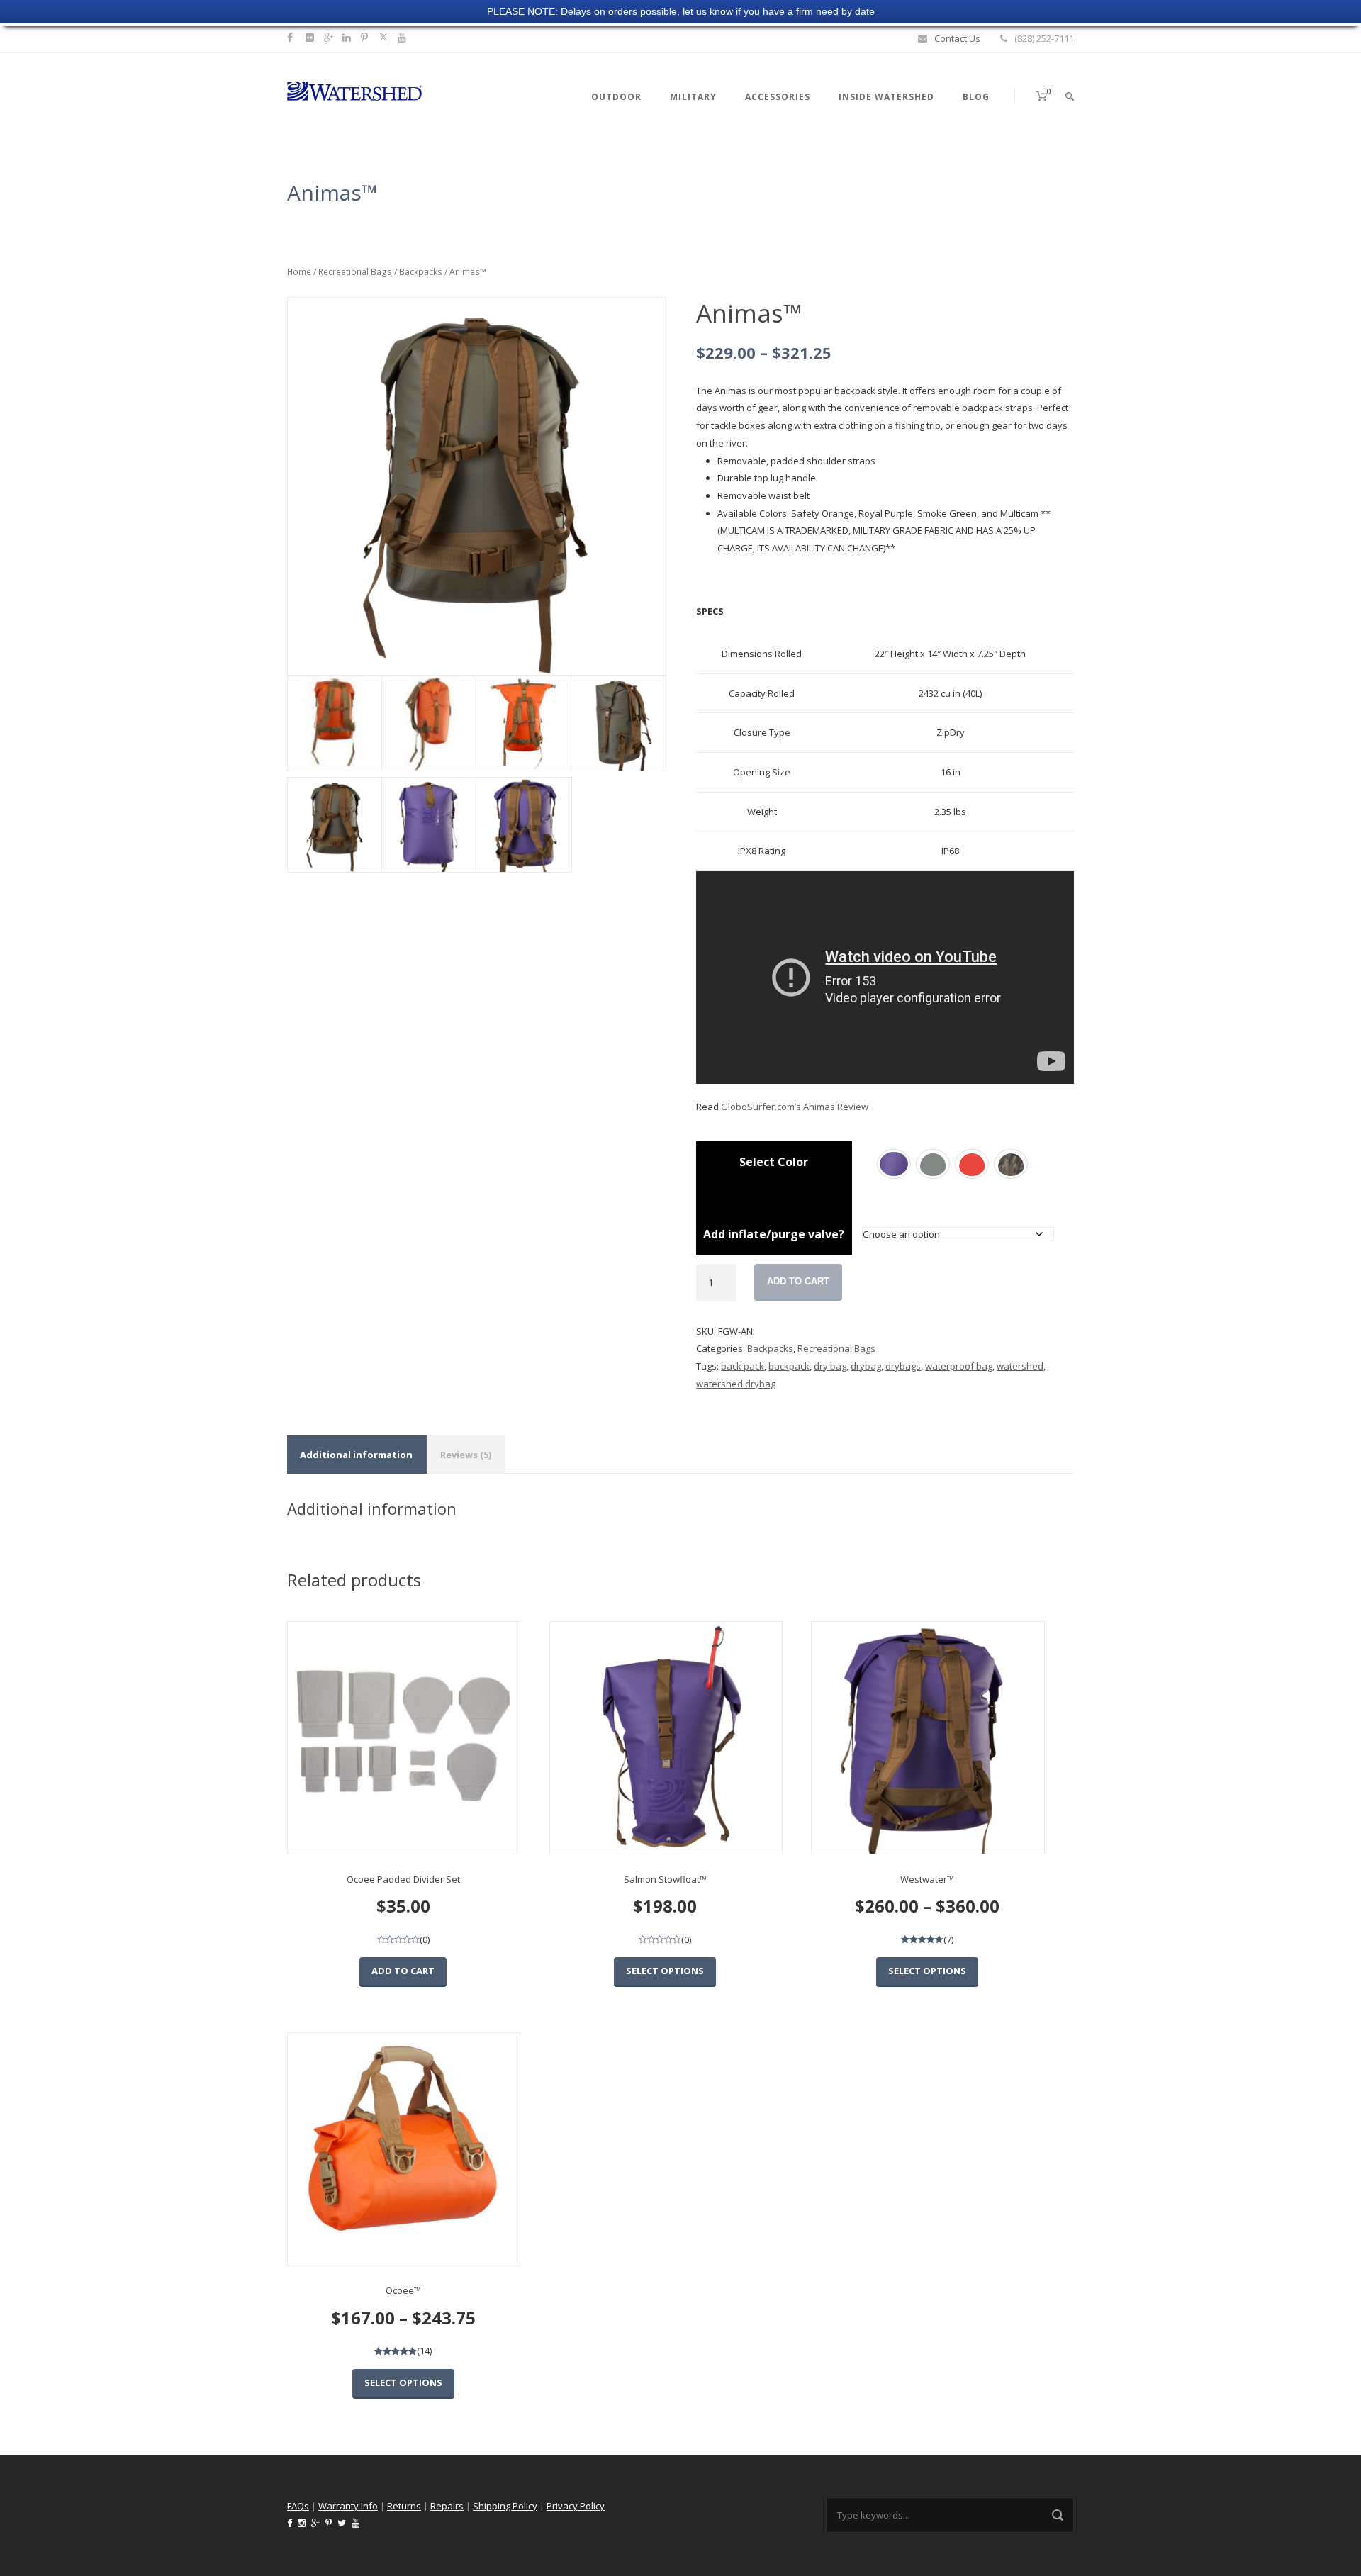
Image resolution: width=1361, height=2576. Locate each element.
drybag (866, 1366)
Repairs (447, 2506)
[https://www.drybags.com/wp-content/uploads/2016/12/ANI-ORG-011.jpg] (334, 723)
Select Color (774, 1162)
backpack (789, 1366)
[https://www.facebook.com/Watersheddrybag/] (292, 37)
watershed (1020, 1366)
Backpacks (421, 272)
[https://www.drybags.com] (354, 90)
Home (299, 272)
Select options (665, 1971)
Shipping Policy (505, 2506)
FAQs (298, 2506)
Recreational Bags (355, 272)
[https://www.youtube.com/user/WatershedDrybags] (404, 37)
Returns (404, 2506)
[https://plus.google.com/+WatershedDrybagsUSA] (330, 37)
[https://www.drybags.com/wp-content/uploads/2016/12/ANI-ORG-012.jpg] (429, 723)
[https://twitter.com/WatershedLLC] (383, 37)
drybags (903, 1366)
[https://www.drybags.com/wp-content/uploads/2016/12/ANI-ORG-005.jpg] (523, 723)
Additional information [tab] (356, 1455)
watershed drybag (736, 1384)
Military (693, 97)
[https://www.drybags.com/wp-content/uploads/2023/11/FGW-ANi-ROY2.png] (429, 825)
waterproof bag (959, 1366)
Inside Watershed (886, 97)
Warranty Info (348, 2506)
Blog (976, 97)
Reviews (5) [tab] (466, 1455)
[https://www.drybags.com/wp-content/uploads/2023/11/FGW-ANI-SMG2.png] (618, 723)
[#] (348, 37)
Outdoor (616, 97)
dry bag (830, 1366)
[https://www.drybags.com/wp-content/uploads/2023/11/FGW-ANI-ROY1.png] (523, 825)
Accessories (778, 97)
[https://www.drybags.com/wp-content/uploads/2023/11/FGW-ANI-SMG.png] (476, 487)
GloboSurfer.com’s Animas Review (795, 1107)
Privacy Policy (576, 2506)
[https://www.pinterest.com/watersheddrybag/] (366, 37)
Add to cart (798, 1281)
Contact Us (957, 38)
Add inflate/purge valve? (774, 1234)
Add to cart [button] (403, 1971)
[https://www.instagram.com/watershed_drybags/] (312, 37)
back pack (743, 1366)
